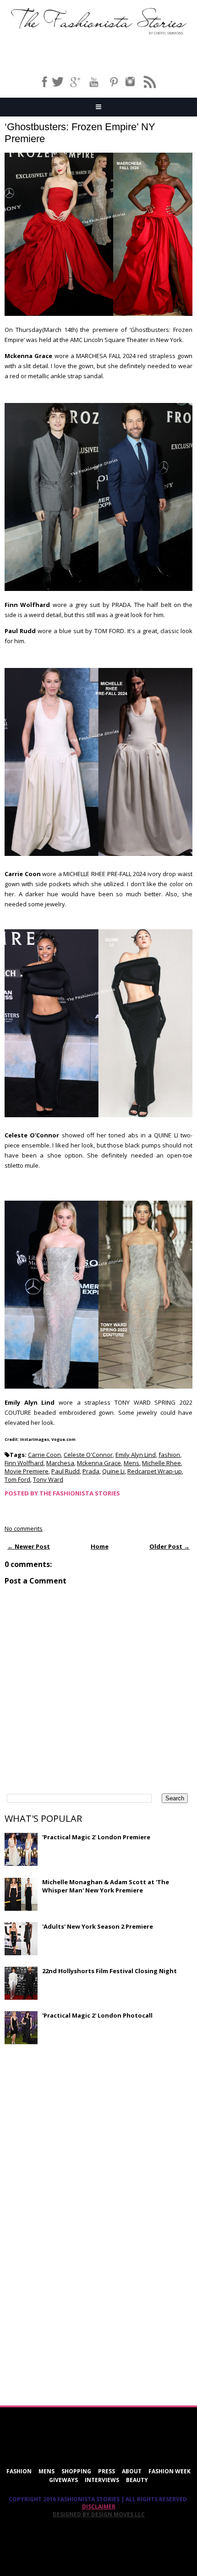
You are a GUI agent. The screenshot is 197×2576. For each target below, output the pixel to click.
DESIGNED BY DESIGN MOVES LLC (99, 2514)
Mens (131, 1463)
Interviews (102, 2480)
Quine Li (113, 1471)
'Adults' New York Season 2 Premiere (98, 1926)
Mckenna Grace (99, 1463)
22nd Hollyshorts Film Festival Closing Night (109, 1971)
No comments (24, 1528)
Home (100, 1546)
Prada (91, 1471)
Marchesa (60, 1463)
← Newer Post (29, 1546)
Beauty (137, 2480)
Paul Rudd (66, 1471)
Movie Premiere (27, 1471)
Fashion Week (170, 2471)
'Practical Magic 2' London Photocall (97, 2015)
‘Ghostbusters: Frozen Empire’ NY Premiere (80, 133)
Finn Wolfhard (24, 1463)
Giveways (63, 2480)
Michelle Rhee (161, 1463)
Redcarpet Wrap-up (155, 1471)
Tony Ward (48, 1479)
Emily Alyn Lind (136, 1455)
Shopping (76, 2471)
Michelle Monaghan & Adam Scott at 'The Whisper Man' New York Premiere (106, 1886)
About (132, 2471)
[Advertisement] (73, 2118)
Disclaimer (99, 2507)
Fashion (19, 2471)
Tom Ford (17, 1479)
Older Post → (170, 1546)
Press (107, 2471)
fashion (169, 1455)
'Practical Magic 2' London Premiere (96, 1837)
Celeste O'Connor (88, 1455)
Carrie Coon (44, 1455)
